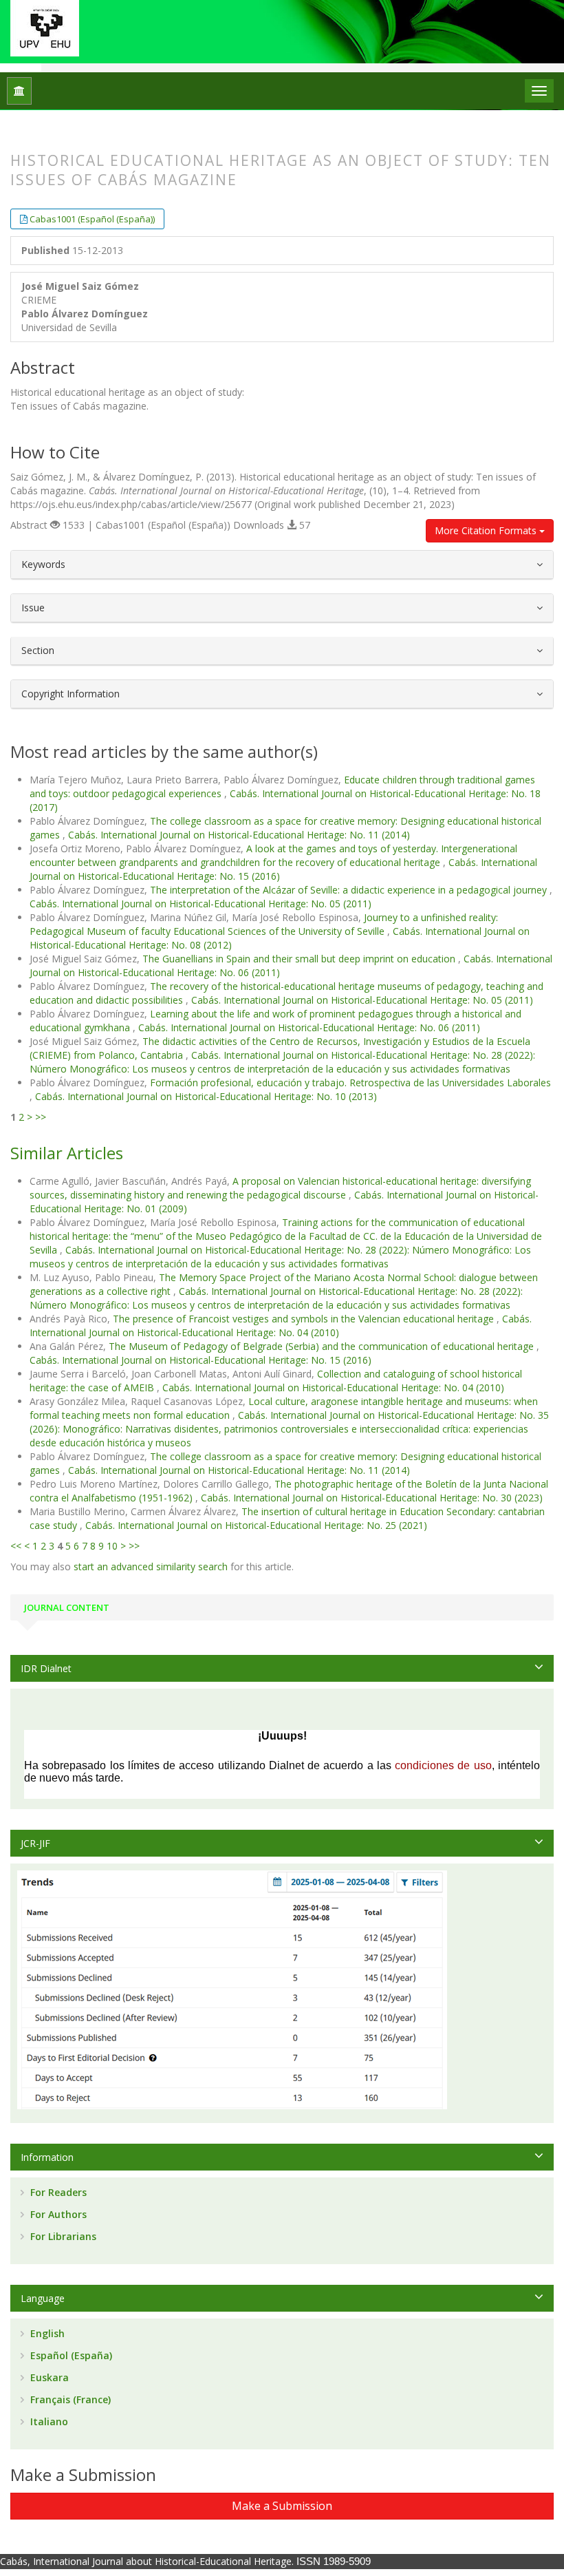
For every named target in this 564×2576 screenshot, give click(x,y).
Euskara (48, 2377)
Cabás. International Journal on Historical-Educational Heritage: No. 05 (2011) (200, 904)
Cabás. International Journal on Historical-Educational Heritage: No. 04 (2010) (281, 1326)
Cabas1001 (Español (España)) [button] (92, 219)
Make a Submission (282, 2506)
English (46, 2333)
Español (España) (70, 2355)
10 (112, 1546)
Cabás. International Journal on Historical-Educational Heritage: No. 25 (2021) (256, 1525)
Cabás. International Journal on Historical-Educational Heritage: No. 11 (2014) (239, 835)
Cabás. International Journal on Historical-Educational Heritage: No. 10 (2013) (206, 1096)
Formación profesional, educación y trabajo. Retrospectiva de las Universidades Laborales (350, 1083)
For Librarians (62, 2236)
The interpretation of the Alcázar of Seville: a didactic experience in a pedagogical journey (350, 890)
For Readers (57, 2192)
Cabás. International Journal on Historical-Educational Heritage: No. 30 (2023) (372, 1498)
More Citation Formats (487, 530)
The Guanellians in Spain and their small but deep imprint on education (300, 959)
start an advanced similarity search (151, 1566)
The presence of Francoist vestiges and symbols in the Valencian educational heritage (305, 1319)
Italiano (48, 2421)
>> (41, 1117)
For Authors (57, 2214)
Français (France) (69, 2399)
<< (16, 1546)
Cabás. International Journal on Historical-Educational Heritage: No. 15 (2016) (200, 1360)
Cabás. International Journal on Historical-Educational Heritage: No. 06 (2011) (309, 1027)
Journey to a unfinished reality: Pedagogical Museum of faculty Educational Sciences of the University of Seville (264, 924)
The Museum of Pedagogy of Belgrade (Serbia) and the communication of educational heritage (323, 1346)
